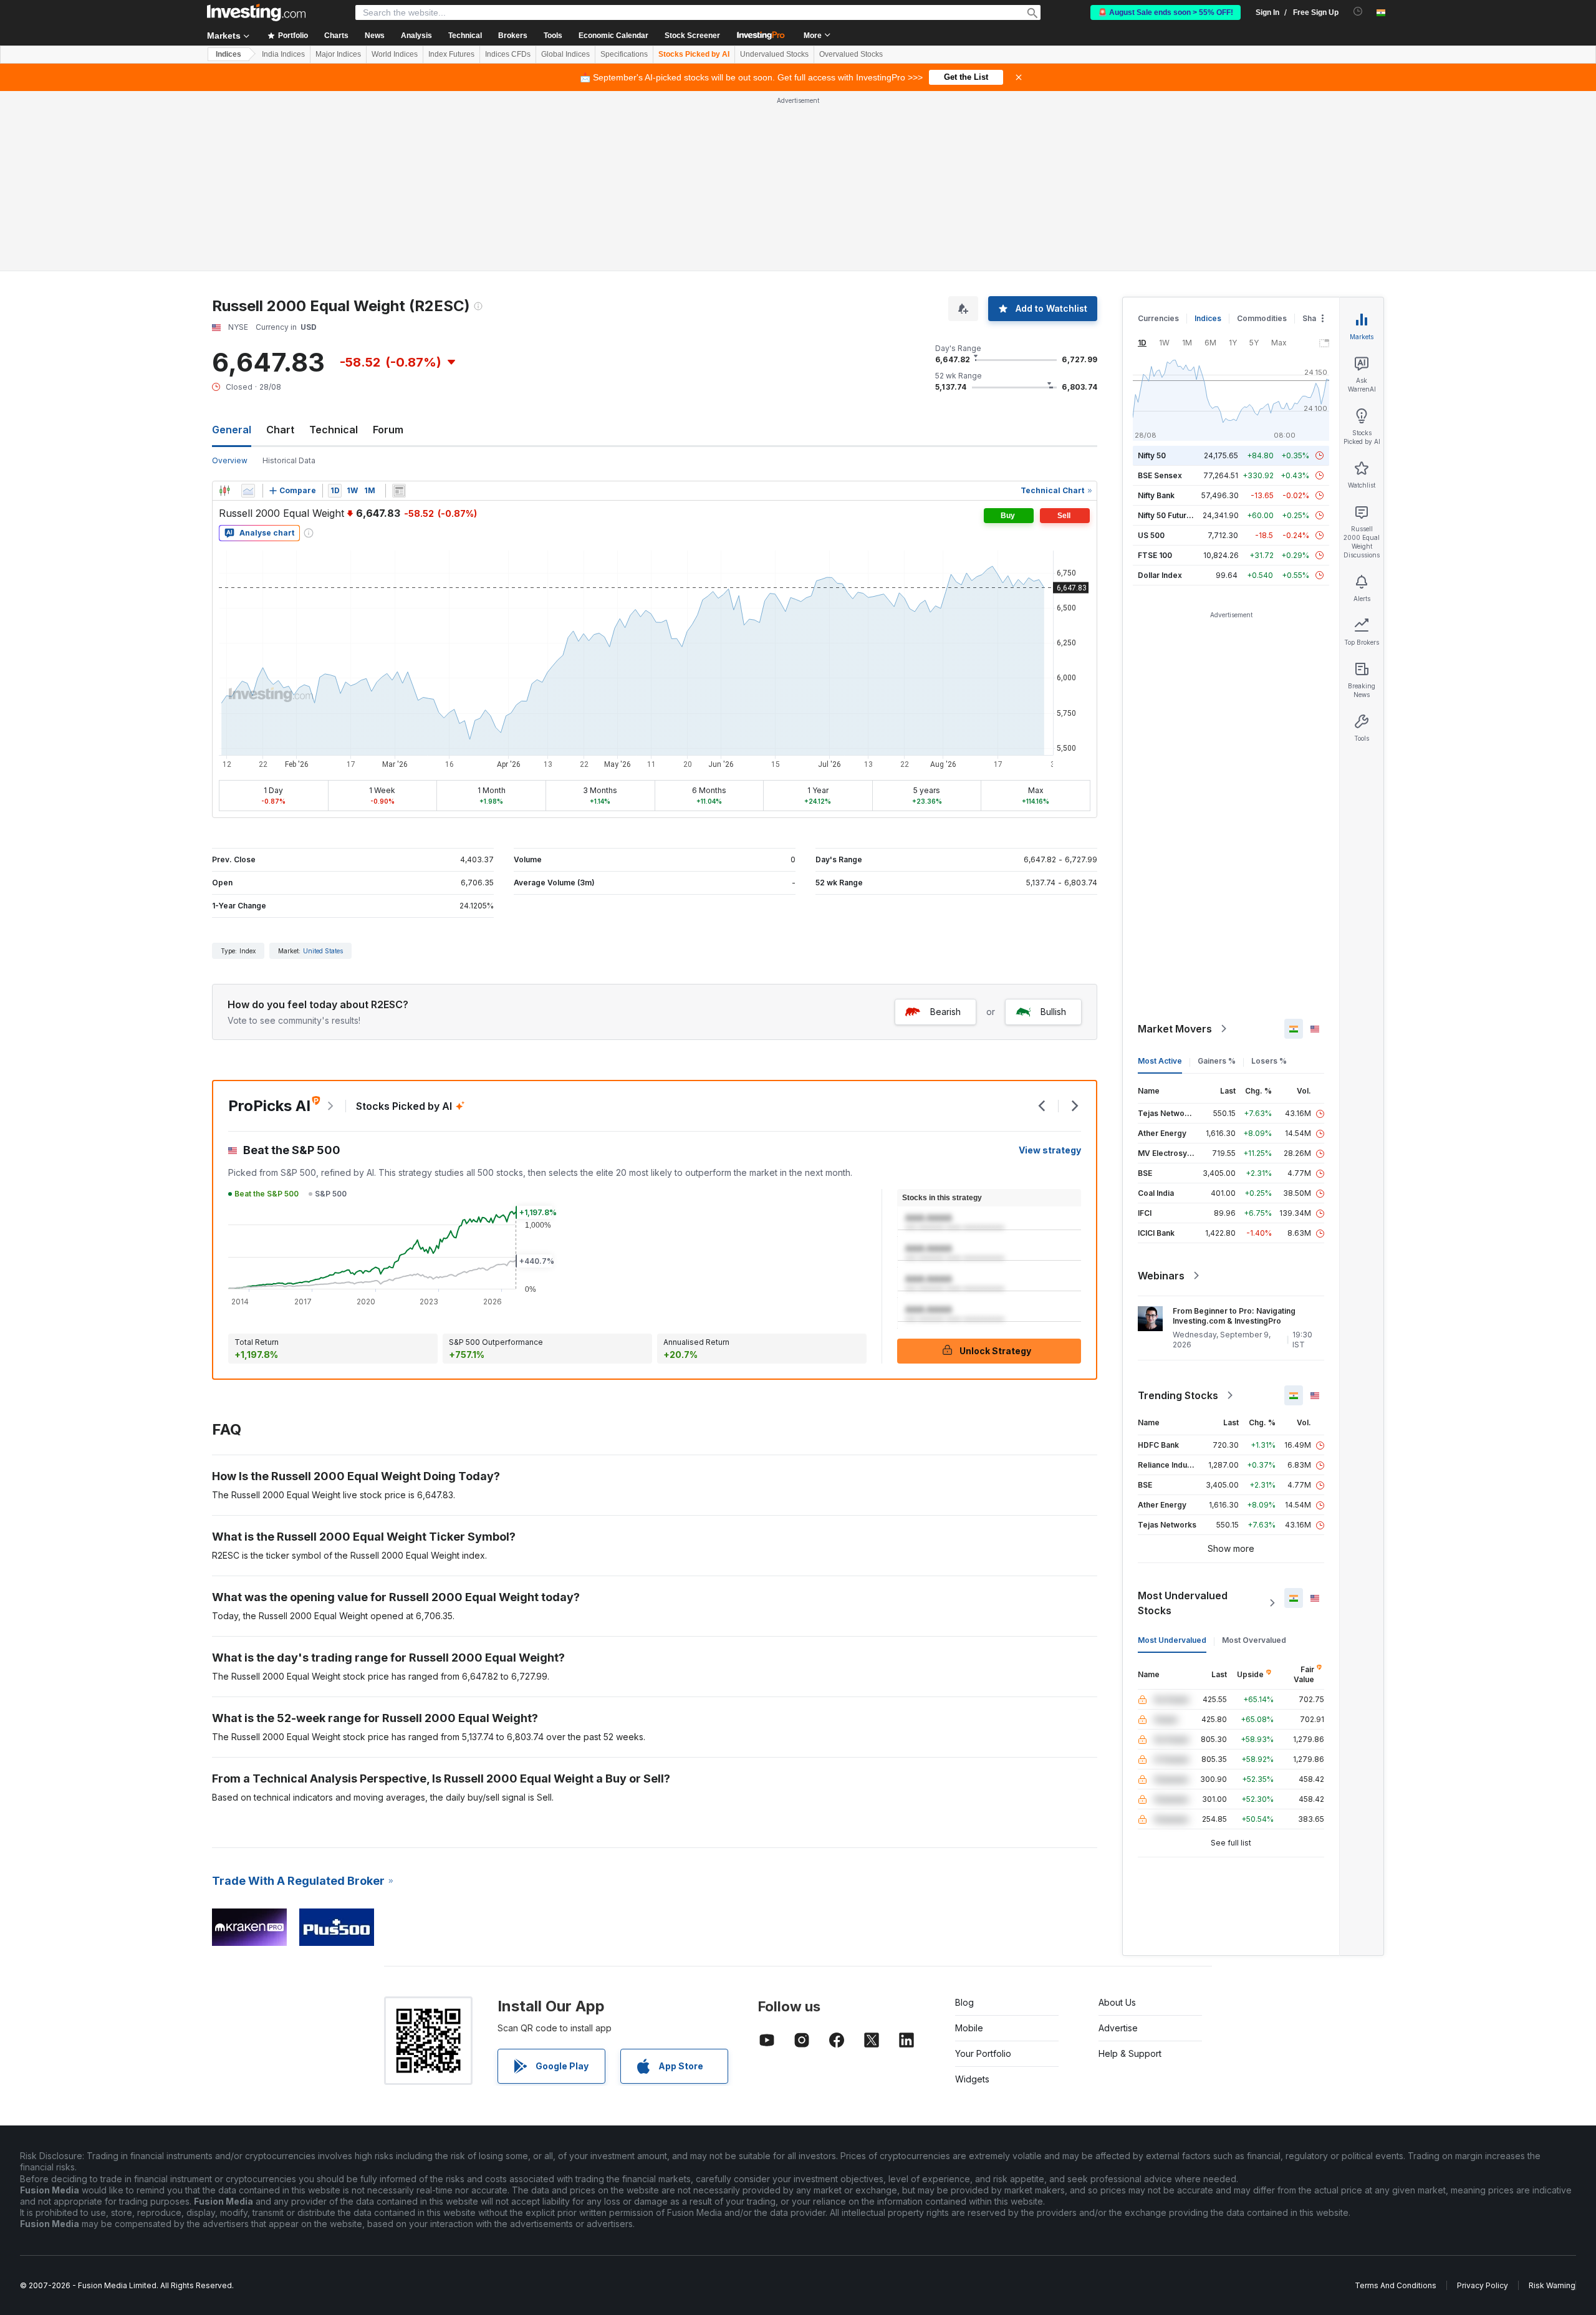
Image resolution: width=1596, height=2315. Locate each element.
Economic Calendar (613, 36)
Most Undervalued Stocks (1183, 1603)
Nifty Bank (1156, 495)
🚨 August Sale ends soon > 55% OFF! (1166, 12)
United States (323, 951)
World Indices (395, 54)
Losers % (1269, 1061)
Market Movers (1175, 1029)
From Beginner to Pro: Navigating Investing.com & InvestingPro (1234, 1316)
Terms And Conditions (1396, 2285)
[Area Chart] (248, 491)
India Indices (283, 54)
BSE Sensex (1160, 475)
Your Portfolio (983, 2053)
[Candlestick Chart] (224, 491)
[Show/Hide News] (399, 491)
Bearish (945, 1012)
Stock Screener (692, 36)
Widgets (972, 2079)
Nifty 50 (1152, 455)
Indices (228, 54)
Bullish (1053, 1012)
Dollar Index (1160, 575)
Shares (1315, 318)
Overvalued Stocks (851, 54)
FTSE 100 (1155, 555)
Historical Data (289, 460)
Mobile (969, 2028)
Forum (388, 430)
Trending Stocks (1178, 1395)
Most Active (1160, 1061)
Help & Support (1130, 2053)
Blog (964, 2002)
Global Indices (565, 54)
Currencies (1158, 318)
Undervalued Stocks (774, 54)
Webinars (1161, 1276)
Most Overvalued (1254, 1640)
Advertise (1118, 2028)
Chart (280, 430)
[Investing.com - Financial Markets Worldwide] (256, 12)
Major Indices (338, 54)
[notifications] (1358, 12)
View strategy (1050, 1150)
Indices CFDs (508, 54)
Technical (334, 430)
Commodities (1262, 318)
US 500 (1151, 535)
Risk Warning (1552, 2285)
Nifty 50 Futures (1167, 515)
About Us (1117, 2002)
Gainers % (1217, 1061)
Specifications (624, 54)
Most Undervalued (1172, 1640)
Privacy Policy (1483, 2285)
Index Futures (451, 54)
